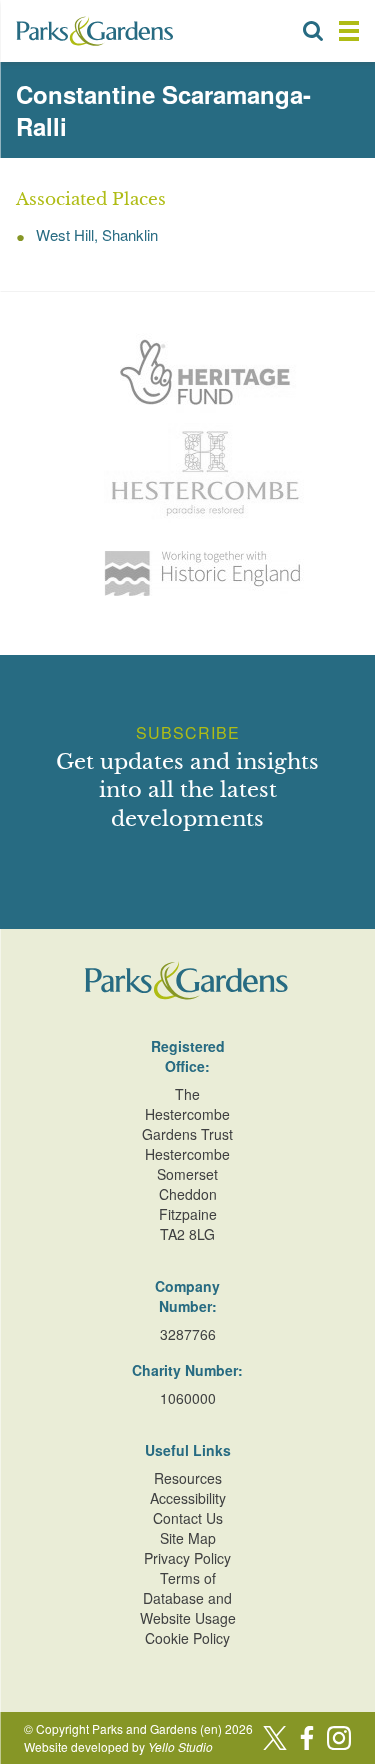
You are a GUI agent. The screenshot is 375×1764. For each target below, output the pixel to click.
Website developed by (118, 1746)
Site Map (188, 1538)
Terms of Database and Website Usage (188, 1598)
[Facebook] (307, 1738)
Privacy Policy (187, 1558)
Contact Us (188, 1518)
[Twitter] (275, 1738)
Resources (188, 1478)
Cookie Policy (187, 1638)
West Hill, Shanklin (97, 234)
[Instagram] (339, 1738)
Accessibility (188, 1498)
